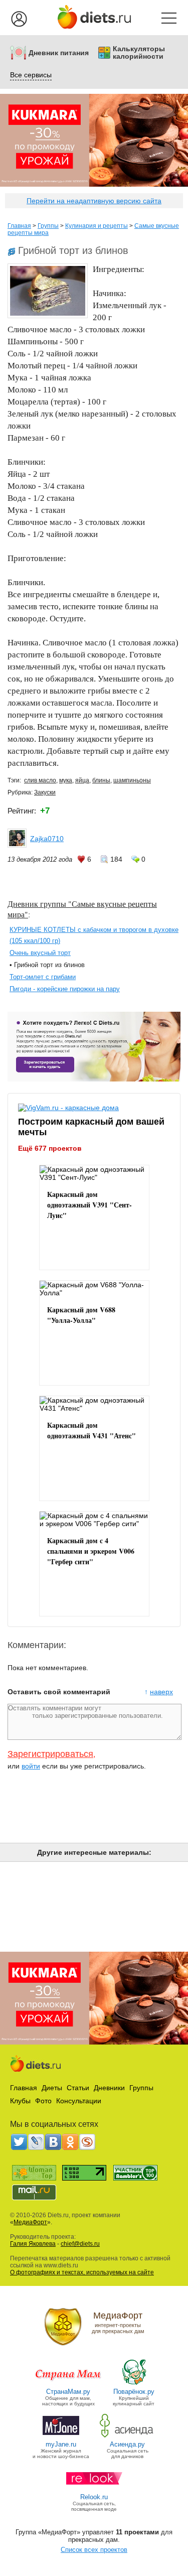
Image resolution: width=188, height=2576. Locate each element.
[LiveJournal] (36, 2142)
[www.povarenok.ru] (134, 2384)
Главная (19, 226)
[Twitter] (19, 2142)
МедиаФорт (30, 2222)
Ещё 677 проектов (50, 1148)
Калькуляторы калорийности (139, 53)
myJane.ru (61, 2444)
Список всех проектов (94, 2550)
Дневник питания (59, 53)
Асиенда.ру (127, 2444)
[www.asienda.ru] (128, 2437)
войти (31, 1766)
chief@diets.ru (80, 2244)
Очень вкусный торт (40, 953)
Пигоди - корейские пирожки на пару (65, 989)
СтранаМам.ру (68, 2392)
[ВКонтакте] (53, 2142)
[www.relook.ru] (94, 2489)
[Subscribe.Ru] (87, 2142)
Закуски (45, 792)
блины (101, 780)
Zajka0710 (47, 839)
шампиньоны (132, 780)
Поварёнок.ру (134, 2392)
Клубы (20, 2101)
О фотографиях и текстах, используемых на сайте (82, 2272)
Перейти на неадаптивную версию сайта (94, 201)
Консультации (79, 2101)
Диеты (52, 2088)
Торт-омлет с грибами (43, 977)
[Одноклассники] (70, 2142)
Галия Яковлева (33, 2244)
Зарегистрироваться (50, 1754)
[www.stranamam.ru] (68, 2384)
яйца (82, 780)
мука (66, 780)
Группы (48, 226)
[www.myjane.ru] (61, 2437)
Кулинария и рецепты (97, 226)
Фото (43, 2101)
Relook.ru (94, 2497)
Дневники (109, 2088)
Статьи (78, 2088)
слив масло (40, 780)
